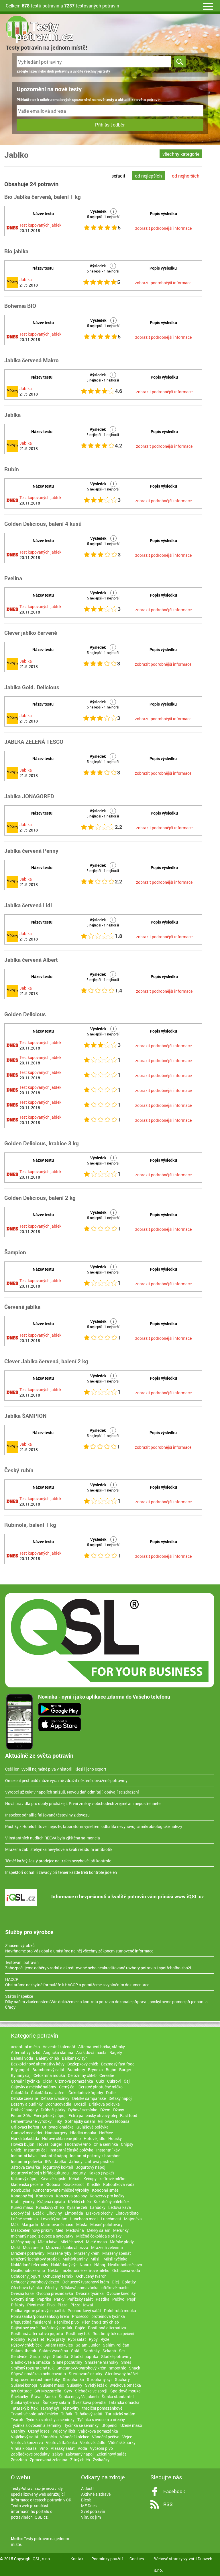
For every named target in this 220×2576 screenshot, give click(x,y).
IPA (48, 2161)
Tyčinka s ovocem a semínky (36, 2425)
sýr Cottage (21, 2391)
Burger (125, 2070)
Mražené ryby (59, 2253)
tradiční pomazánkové (102, 2408)
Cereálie (107, 2075)
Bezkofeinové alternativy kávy (38, 2064)
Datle (111, 2093)
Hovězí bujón (23, 2144)
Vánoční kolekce (74, 2437)
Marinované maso (57, 2224)
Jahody (76, 2161)
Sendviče (19, 2356)
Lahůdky (98, 2207)
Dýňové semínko (83, 2110)
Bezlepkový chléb (83, 2064)
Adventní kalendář (59, 2047)
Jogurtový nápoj (91, 2167)
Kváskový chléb (50, 2207)
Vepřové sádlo (93, 2442)
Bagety (116, 2052)
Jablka (26, 280)
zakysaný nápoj (80, 2454)
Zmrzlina (19, 2460)
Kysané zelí (77, 2207)
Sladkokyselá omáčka (31, 2362)
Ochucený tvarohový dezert (35, 2282)
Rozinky (18, 2339)
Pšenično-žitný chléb (100, 2322)
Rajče (80, 2328)
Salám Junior (88, 2345)
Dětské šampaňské (89, 2098)
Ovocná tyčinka (90, 2293)
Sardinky (92, 2351)
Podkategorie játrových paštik (38, 2311)
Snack (134, 2368)
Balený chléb (48, 2058)
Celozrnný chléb (82, 2075)
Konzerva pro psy (71, 2196)
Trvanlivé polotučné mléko (35, 2414)
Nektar (54, 2270)
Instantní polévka (26, 2161)
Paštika (103, 2299)
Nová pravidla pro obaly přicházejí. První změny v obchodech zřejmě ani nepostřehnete (83, 1803)
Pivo (51, 2305)
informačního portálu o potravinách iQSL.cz (32, 2514)
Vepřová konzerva (27, 2442)
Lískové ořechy (99, 2213)
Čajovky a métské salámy (34, 2087)
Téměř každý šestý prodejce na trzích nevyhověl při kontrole (58, 1861)
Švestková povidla (89, 2402)
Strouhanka (73, 2379)
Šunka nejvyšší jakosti (79, 2397)
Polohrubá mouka (120, 2311)
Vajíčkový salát (25, 2437)
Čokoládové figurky (86, 2093)
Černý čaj (67, 2087)
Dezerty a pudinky (27, 2104)
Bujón (111, 2070)
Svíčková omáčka (125, 2385)
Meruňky (121, 2230)
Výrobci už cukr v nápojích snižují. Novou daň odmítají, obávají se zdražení (72, 1792)
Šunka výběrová (25, 2402)
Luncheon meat (84, 2219)
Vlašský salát (63, 2448)
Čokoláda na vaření (48, 2093)
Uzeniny (18, 2431)
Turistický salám (120, 2414)
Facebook (174, 2491)
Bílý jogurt (20, 2070)
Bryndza (95, 2070)
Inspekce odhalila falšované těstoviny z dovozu (47, 1815)
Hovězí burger (50, 2144)
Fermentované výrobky (31, 2121)
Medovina (75, 2230)
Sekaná (109, 2351)
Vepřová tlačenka (61, 2442)
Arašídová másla (91, 2052)
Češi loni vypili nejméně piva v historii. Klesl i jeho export (56, 1769)
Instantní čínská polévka (71, 2150)
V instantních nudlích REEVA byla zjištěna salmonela (53, 1838)
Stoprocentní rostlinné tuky (35, 2379)
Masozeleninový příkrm (32, 2230)
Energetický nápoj (50, 2115)
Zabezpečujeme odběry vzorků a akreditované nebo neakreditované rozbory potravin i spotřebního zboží (98, 1965)
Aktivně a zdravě (96, 2494)
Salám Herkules (59, 2345)
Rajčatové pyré (24, 2328)
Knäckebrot (74, 2184)
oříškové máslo (115, 2288)
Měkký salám (99, 2230)
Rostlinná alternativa (107, 2328)
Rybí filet (36, 2339)
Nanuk (86, 2265)
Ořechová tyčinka (26, 2288)
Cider (47, 2081)
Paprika (44, 2299)
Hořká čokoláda (25, 2138)
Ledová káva (120, 2207)
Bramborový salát (48, 2070)
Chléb (16, 2150)
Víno (44, 2448)
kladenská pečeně (27, 2184)
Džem (105, 2110)
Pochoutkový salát (84, 2311)
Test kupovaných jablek (40, 225)
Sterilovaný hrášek (122, 2374)
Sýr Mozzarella (48, 2391)
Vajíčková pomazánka (98, 2431)
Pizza (63, 2305)
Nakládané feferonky (30, 2265)
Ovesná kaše (22, 2293)
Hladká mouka (83, 2133)
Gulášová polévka (93, 2127)
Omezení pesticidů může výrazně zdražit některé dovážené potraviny (66, 1780)
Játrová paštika (100, 2161)
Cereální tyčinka (25, 2081)
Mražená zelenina (107, 2247)
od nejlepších (148, 176)
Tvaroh (17, 2420)
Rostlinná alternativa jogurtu (37, 2333)
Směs (126, 2362)
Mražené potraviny (28, 2253)
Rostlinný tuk (78, 2333)
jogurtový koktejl (58, 2167)
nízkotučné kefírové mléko (86, 2270)
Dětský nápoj (120, 2098)
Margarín (30, 2224)
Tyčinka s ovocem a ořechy (101, 2420)
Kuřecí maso (22, 2207)
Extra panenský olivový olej (93, 2115)
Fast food (129, 2115)
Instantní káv (108, 2150)
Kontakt (78, 2559)
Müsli (96, 2259)
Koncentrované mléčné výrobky (61, 2190)
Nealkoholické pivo (125, 2265)
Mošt (15, 2247)
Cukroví (114, 2081)
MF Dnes (89, 2506)
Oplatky (129, 2282)
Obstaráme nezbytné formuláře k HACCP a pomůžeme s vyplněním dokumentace (77, 1982)
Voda (82, 2448)
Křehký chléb (79, 2202)
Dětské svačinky (55, 2098)
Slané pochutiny (68, 2362)
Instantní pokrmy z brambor (95, 2156)
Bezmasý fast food (118, 2064)
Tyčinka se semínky (81, 2425)
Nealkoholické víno (28, 2270)
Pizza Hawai (82, 2305)
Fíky (58, 2121)
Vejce (127, 2437)
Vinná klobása (24, 2448)
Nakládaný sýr (64, 2265)
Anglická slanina (58, 2052)
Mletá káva (48, 2242)
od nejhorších (186, 176)
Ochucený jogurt (26, 2276)
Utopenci (109, 2425)
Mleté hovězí (72, 2242)
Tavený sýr (50, 2408)
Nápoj (100, 2265)
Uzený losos (39, 2431)
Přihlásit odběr (110, 125)
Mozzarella (33, 2247)
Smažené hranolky (102, 2362)
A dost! (87, 2488)
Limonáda (74, 2213)
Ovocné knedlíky (121, 2293)
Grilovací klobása (114, 2121)
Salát (76, 2351)
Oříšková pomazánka (79, 2288)
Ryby (93, 2339)
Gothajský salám (80, 2121)
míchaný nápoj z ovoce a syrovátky (42, 2236)
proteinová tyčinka (108, 2316)
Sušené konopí (24, 2385)
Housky (115, 2138)
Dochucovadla (58, 2104)
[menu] (208, 6)
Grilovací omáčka (58, 2127)
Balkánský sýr (74, 2058)
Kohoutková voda (119, 2184)
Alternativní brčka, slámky (102, 2047)
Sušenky (75, 2385)
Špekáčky (19, 2397)
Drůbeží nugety (24, 2110)
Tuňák (67, 2414)
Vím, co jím (91, 2517)
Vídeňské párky (122, 2442)
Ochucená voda (126, 2270)
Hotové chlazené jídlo (61, 2138)
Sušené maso (52, 2385)
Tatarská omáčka (124, 2402)
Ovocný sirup (23, 2299)
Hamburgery (56, 2133)
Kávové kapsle (53, 2179)
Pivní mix (36, 2305)
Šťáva (36, 2397)
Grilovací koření (25, 2127)
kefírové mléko (112, 2179)
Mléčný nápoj (23, 2242)
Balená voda (22, 2058)
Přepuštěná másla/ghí (31, 2322)
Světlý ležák (96, 2385)
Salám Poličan (116, 2345)
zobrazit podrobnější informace (163, 228)
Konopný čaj (22, 2196)
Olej (115, 2282)
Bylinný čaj (21, 2075)
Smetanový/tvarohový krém (81, 2368)
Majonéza (133, 2219)
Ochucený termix (58, 2276)
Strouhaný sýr (99, 2379)
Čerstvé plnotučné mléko (101, 2087)
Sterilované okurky (86, 2374)
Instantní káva (24, 2156)
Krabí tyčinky (23, 2202)
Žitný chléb (80, 2460)
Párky (59, 2299)
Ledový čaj (20, 2213)
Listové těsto (127, 2213)
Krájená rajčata (51, 2202)
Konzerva (45, 2196)
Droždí (80, 2104)
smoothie (118, 2368)
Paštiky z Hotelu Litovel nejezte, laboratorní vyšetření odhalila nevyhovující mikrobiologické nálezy (94, 1826)
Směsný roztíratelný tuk (32, 2368)
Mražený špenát (117, 2253)
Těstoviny (71, 2408)
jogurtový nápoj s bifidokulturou (40, 2173)
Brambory (76, 2070)
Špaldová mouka (125, 2391)
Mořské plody (122, 2242)
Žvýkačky (101, 2460)
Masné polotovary (106, 2224)
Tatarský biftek (24, 2408)
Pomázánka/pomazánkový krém (40, 2316)
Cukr (100, 2081)
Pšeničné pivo (66, 2322)
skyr (46, 2356)
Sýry (68, 2391)
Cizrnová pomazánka (74, 2081)
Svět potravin (93, 2511)
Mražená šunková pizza (67, 2247)
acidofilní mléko (25, 2047)
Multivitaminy (75, 2259)
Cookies (137, 2559)
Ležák (38, 2213)
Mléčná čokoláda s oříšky (99, 2236)
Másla (82, 2224)
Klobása (53, 2184)
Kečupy (90, 2179)
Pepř (131, 2299)
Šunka (50, 2397)
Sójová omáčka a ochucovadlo (38, 2374)
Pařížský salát (80, 2299)
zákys (58, 2454)
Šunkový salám (56, 2402)
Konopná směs (105, 2190)
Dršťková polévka (104, 2104)
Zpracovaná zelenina (49, 2460)
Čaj (127, 2081)
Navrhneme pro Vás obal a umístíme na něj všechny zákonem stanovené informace (79, 1948)
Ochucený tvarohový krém (86, 2282)
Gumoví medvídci (26, 2133)
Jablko (60, 2161)
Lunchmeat (111, 2219)
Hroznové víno (78, 2144)
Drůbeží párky (53, 2110)
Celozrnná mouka (49, 2075)
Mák (15, 2224)
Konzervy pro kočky (107, 2196)
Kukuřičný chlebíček (112, 2202)
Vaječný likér (64, 2431)
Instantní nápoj (53, 2156)
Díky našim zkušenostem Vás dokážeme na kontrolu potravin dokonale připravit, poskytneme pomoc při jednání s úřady (106, 2002)
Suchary (122, 2379)
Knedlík (94, 2184)
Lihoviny (54, 2213)
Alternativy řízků (26, 2052)
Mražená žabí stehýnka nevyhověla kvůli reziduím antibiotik (59, 1849)
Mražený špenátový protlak (35, 2259)
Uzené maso (131, 2425)
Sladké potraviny (116, 2356)
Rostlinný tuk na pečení (113, 2333)
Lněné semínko (24, 2219)
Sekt (123, 2351)
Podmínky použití (107, 2559)
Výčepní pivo (101, 2448)
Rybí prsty (56, 2339)
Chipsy (127, 2144)
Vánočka (49, 2437)
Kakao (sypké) (101, 2173)
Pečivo (118, 2299)
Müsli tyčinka (115, 2259)
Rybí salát (77, 2339)
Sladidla (61, 2356)
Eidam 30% (21, 2115)
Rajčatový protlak (56, 2328)
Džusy (119, 2110)
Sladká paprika (85, 2356)
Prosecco (80, 2316)
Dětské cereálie (24, 2098)
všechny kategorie (181, 154)
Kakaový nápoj (24, 2179)
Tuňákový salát (89, 2414)
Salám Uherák (23, 2351)
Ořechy (51, 2288)
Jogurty (79, 2173)
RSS (168, 2504)
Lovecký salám (54, 2219)
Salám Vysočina (54, 2351)
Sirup (35, 2356)
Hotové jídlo (95, 2138)
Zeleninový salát (111, 2454)
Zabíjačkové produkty (30, 2454)
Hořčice (106, 2133)
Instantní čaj (35, 2150)
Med (59, 2230)
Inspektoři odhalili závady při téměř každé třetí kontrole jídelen (61, 1872)
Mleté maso (96, 2242)
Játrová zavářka (25, 2167)
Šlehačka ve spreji (91, 2391)
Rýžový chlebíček (26, 2345)
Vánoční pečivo (106, 2437)
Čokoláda (19, 2093)
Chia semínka (106, 2144)
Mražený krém (87, 2253)
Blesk (86, 2500)
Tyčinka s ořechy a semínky (50, 2420)
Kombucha (21, 2190)
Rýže (105, 2339)
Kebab (75, 2179)
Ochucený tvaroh (91, 2276)
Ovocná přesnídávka (55, 2293)
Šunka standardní (118, 2397)
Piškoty (18, 2305)
